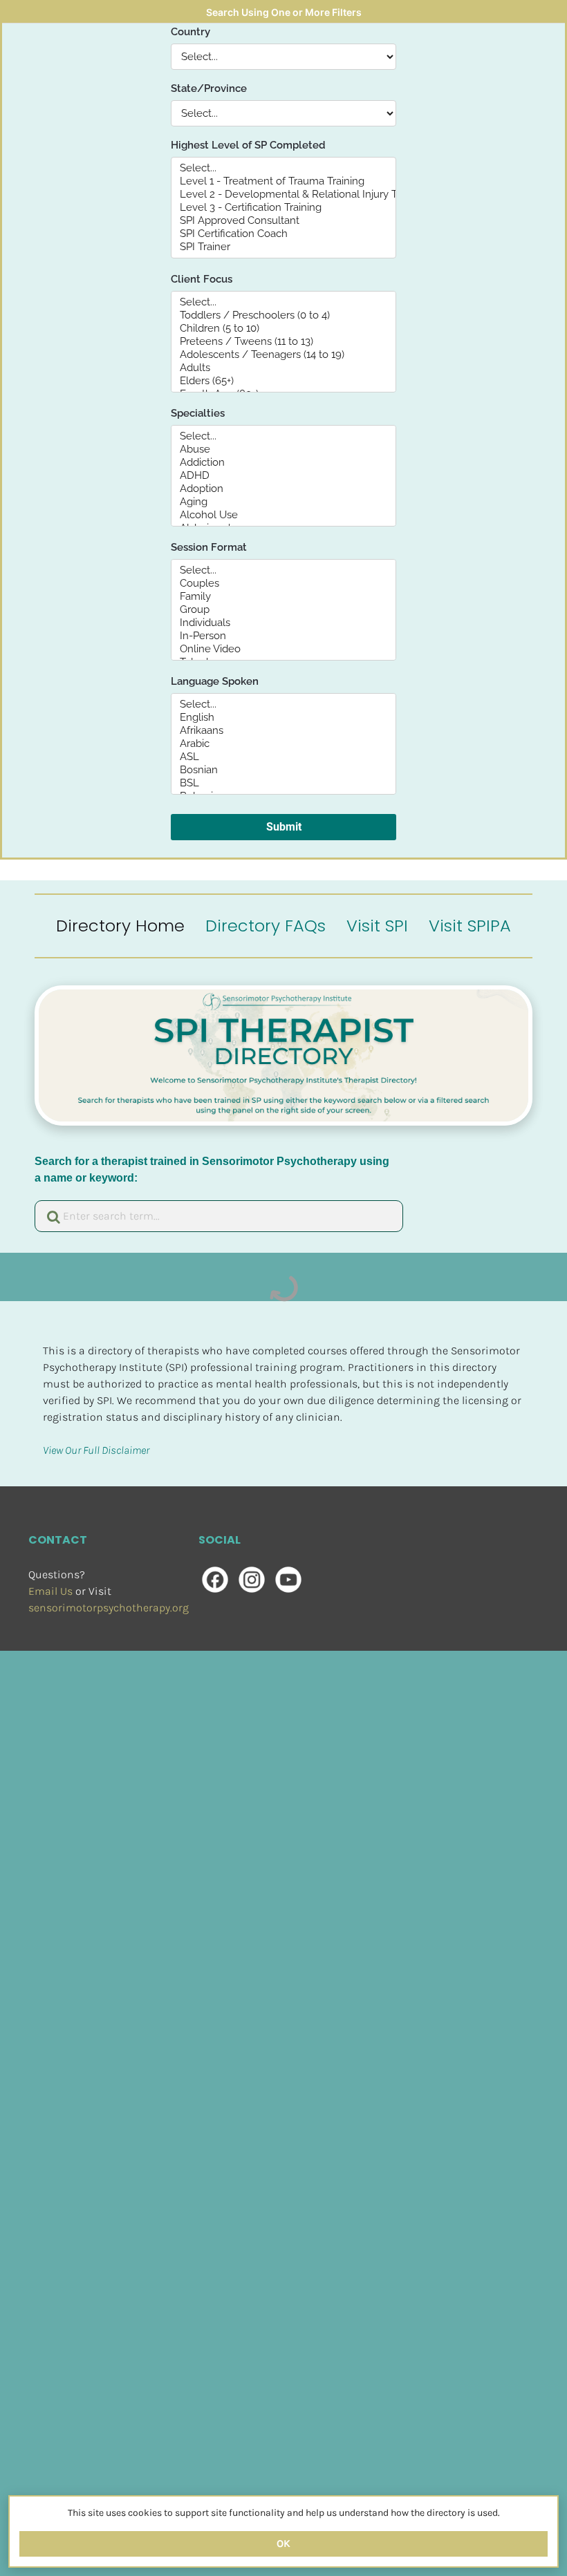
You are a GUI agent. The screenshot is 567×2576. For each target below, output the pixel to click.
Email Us (50, 1591)
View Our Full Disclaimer (96, 1450)
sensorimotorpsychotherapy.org (109, 1608)
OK (283, 2544)
